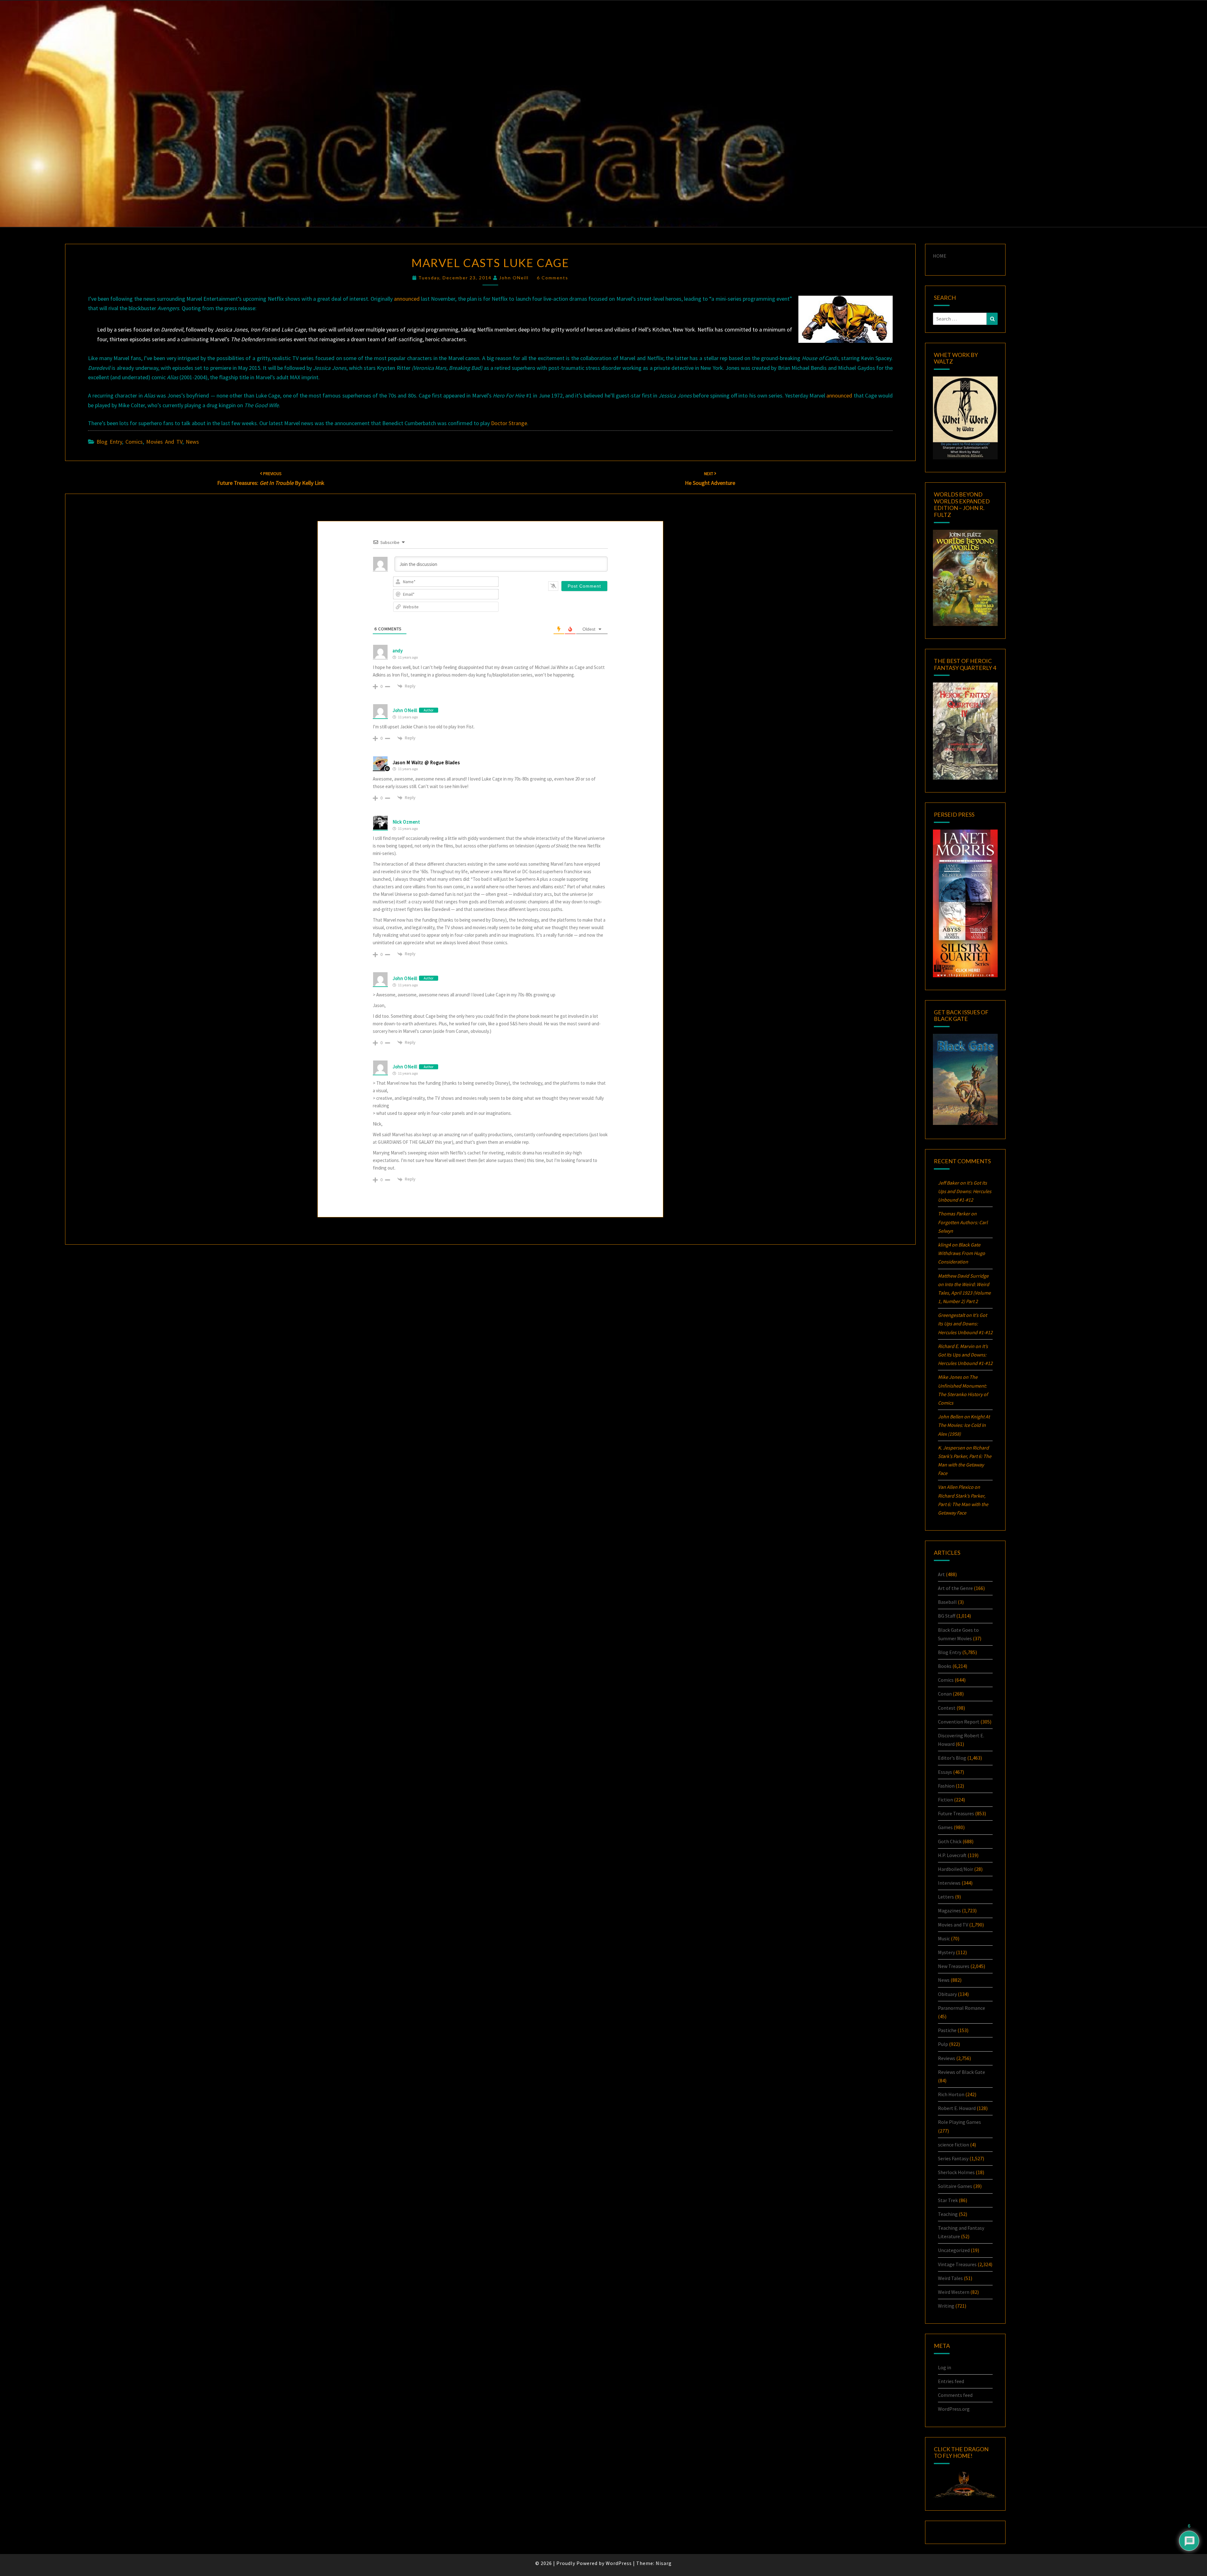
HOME (940, 256)
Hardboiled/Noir (956, 1869)
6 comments (553, 278)
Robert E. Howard (957, 2108)
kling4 (944, 1245)
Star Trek (948, 2200)
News (192, 442)
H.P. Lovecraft (952, 1855)
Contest (947, 1708)
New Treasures (954, 1966)
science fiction (953, 2145)
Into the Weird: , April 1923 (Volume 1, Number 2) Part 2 (964, 1293)
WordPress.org (954, 2409)
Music (944, 1938)
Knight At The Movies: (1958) (964, 1425)
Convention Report (959, 1722)
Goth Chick (950, 1841)
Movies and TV (164, 442)
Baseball (947, 1602)
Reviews (947, 2058)
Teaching (948, 2214)
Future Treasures (956, 1813)
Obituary (947, 1994)
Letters (946, 1897)
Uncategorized (954, 2250)
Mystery (946, 1952)
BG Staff (947, 1616)
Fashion (946, 1786)
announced (407, 299)
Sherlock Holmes (956, 2172)
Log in (945, 2367)
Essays (945, 1772)
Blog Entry (109, 442)
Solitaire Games (955, 2186)
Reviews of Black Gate (962, 2072)
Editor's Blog (952, 1758)
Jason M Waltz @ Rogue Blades (426, 762)
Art (941, 1574)
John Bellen (951, 1417)
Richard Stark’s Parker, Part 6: (963, 1504)
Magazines (949, 1910)
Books (945, 1666)
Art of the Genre (955, 1588)
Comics (134, 442)
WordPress (619, 2563)
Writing (946, 2306)
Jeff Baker (948, 1183)
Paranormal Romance (962, 2008)
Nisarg (664, 2563)
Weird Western (954, 2292)
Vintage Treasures (957, 2264)
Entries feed (951, 2381)
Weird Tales (950, 2278)
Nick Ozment (406, 822)
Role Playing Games (959, 2122)
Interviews (949, 1883)
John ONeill (514, 278)
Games (945, 1827)
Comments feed (955, 2395)
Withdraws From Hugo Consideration (962, 1253)
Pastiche (947, 2030)
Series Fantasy (953, 2158)
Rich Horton (951, 2094)
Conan (945, 1694)
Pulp (943, 2044)
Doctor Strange (509, 423)
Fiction (945, 1800)
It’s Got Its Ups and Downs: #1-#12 (965, 1191)
